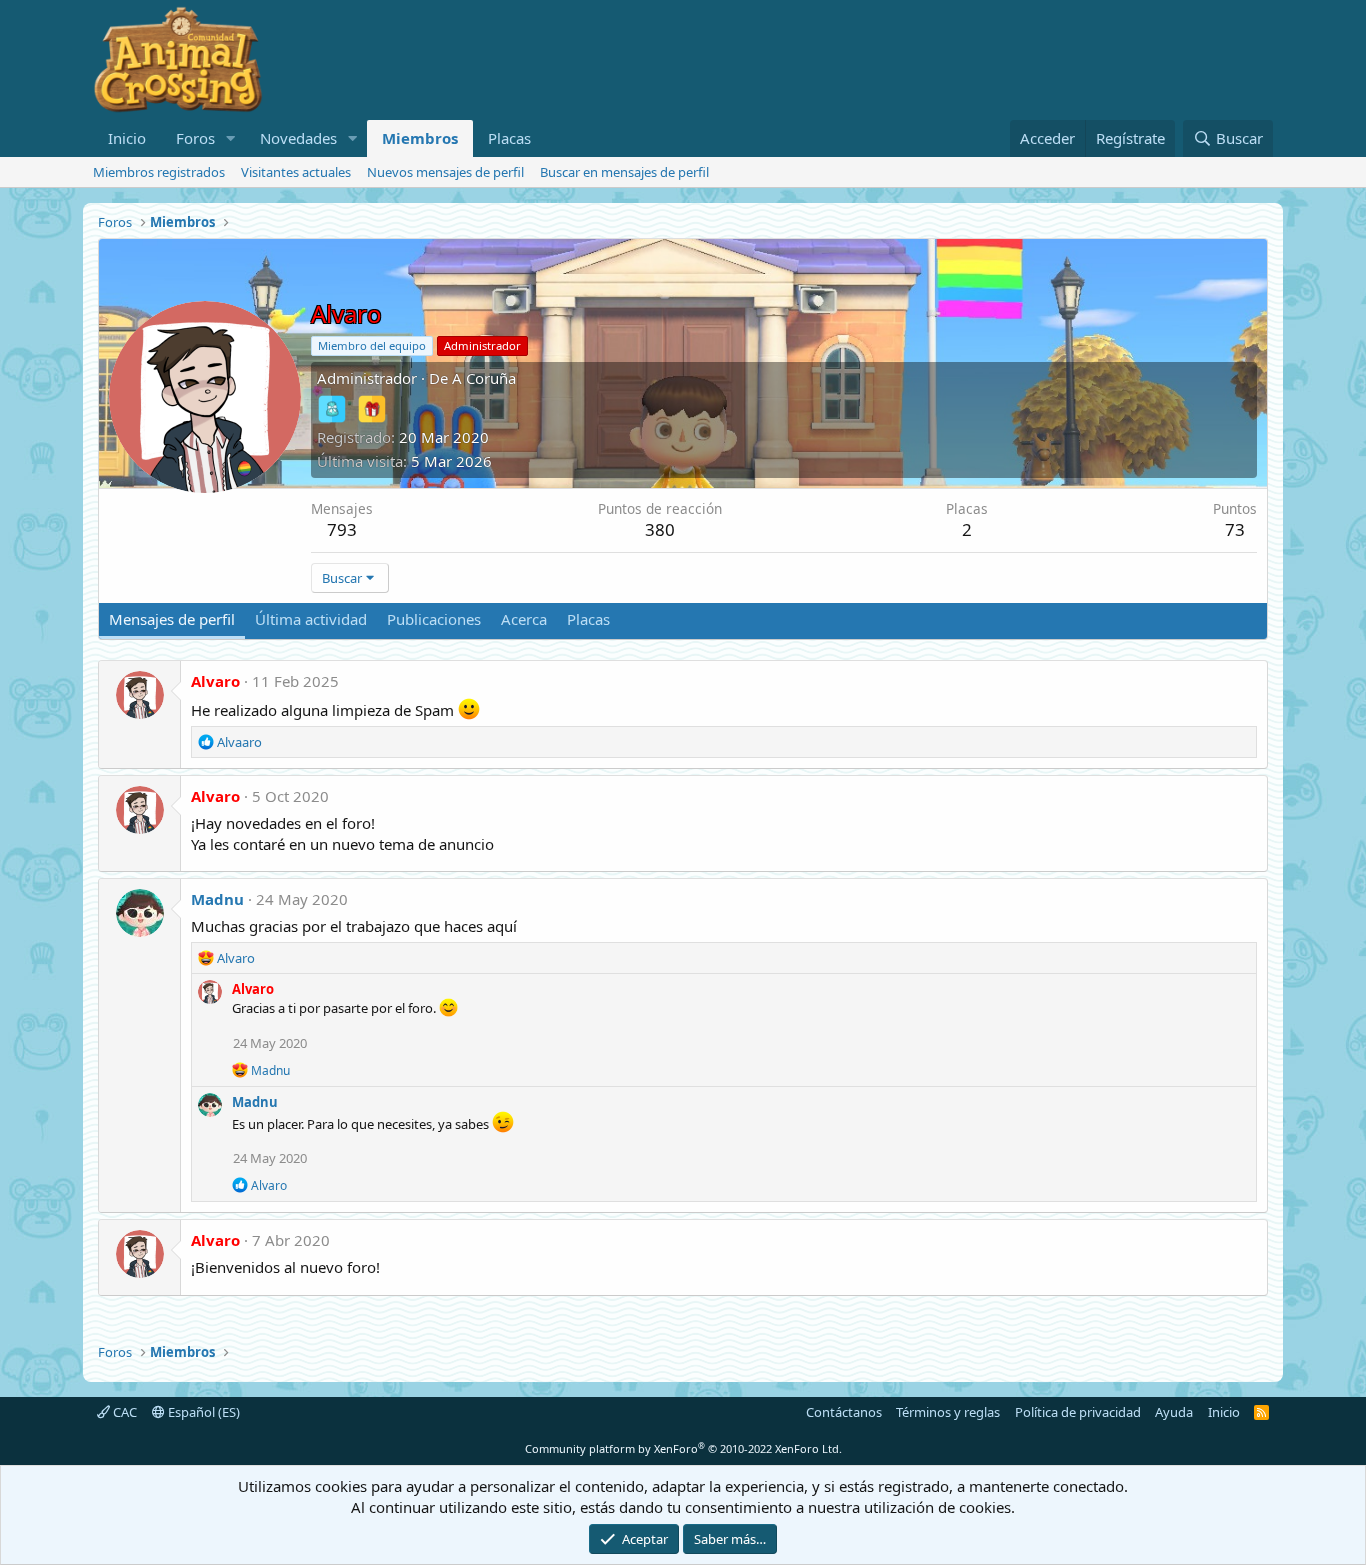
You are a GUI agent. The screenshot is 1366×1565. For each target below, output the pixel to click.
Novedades (298, 138)
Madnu (217, 899)
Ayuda (1174, 1412)
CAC (123, 1412)
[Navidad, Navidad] (332, 409)
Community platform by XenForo (683, 1448)
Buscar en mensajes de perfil (624, 172)
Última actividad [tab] (311, 619)
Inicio (127, 138)
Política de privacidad (1078, 1412)
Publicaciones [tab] (434, 619)
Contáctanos (844, 1412)
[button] (231, 138)
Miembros (420, 138)
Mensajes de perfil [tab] (172, 619)
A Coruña (484, 378)
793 (342, 529)
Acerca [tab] (524, 619)
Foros (195, 138)
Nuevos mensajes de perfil (445, 172)
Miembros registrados (159, 172)
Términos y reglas (948, 1412)
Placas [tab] (588, 619)
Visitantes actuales (296, 172)
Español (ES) (202, 1412)
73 (1235, 529)
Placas (509, 138)
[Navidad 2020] (372, 409)
